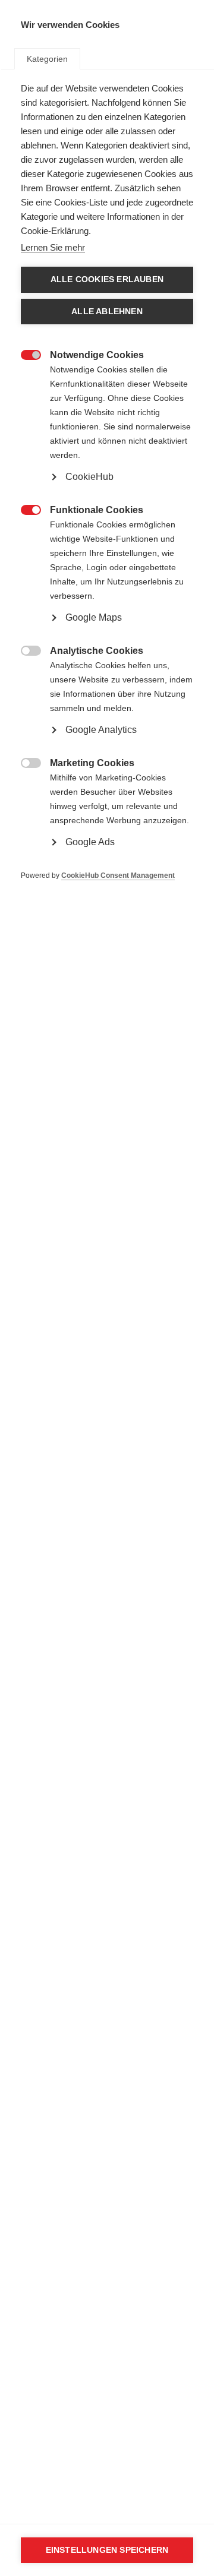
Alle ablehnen (107, 312)
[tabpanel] (107, 500)
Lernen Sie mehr (53, 247)
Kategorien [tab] (47, 59)
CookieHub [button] (89, 477)
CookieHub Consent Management (118, 875)
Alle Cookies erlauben (107, 279)
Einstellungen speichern (107, 2550)
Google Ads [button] (90, 842)
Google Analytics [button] (101, 730)
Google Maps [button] (94, 617)
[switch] (25, 354)
